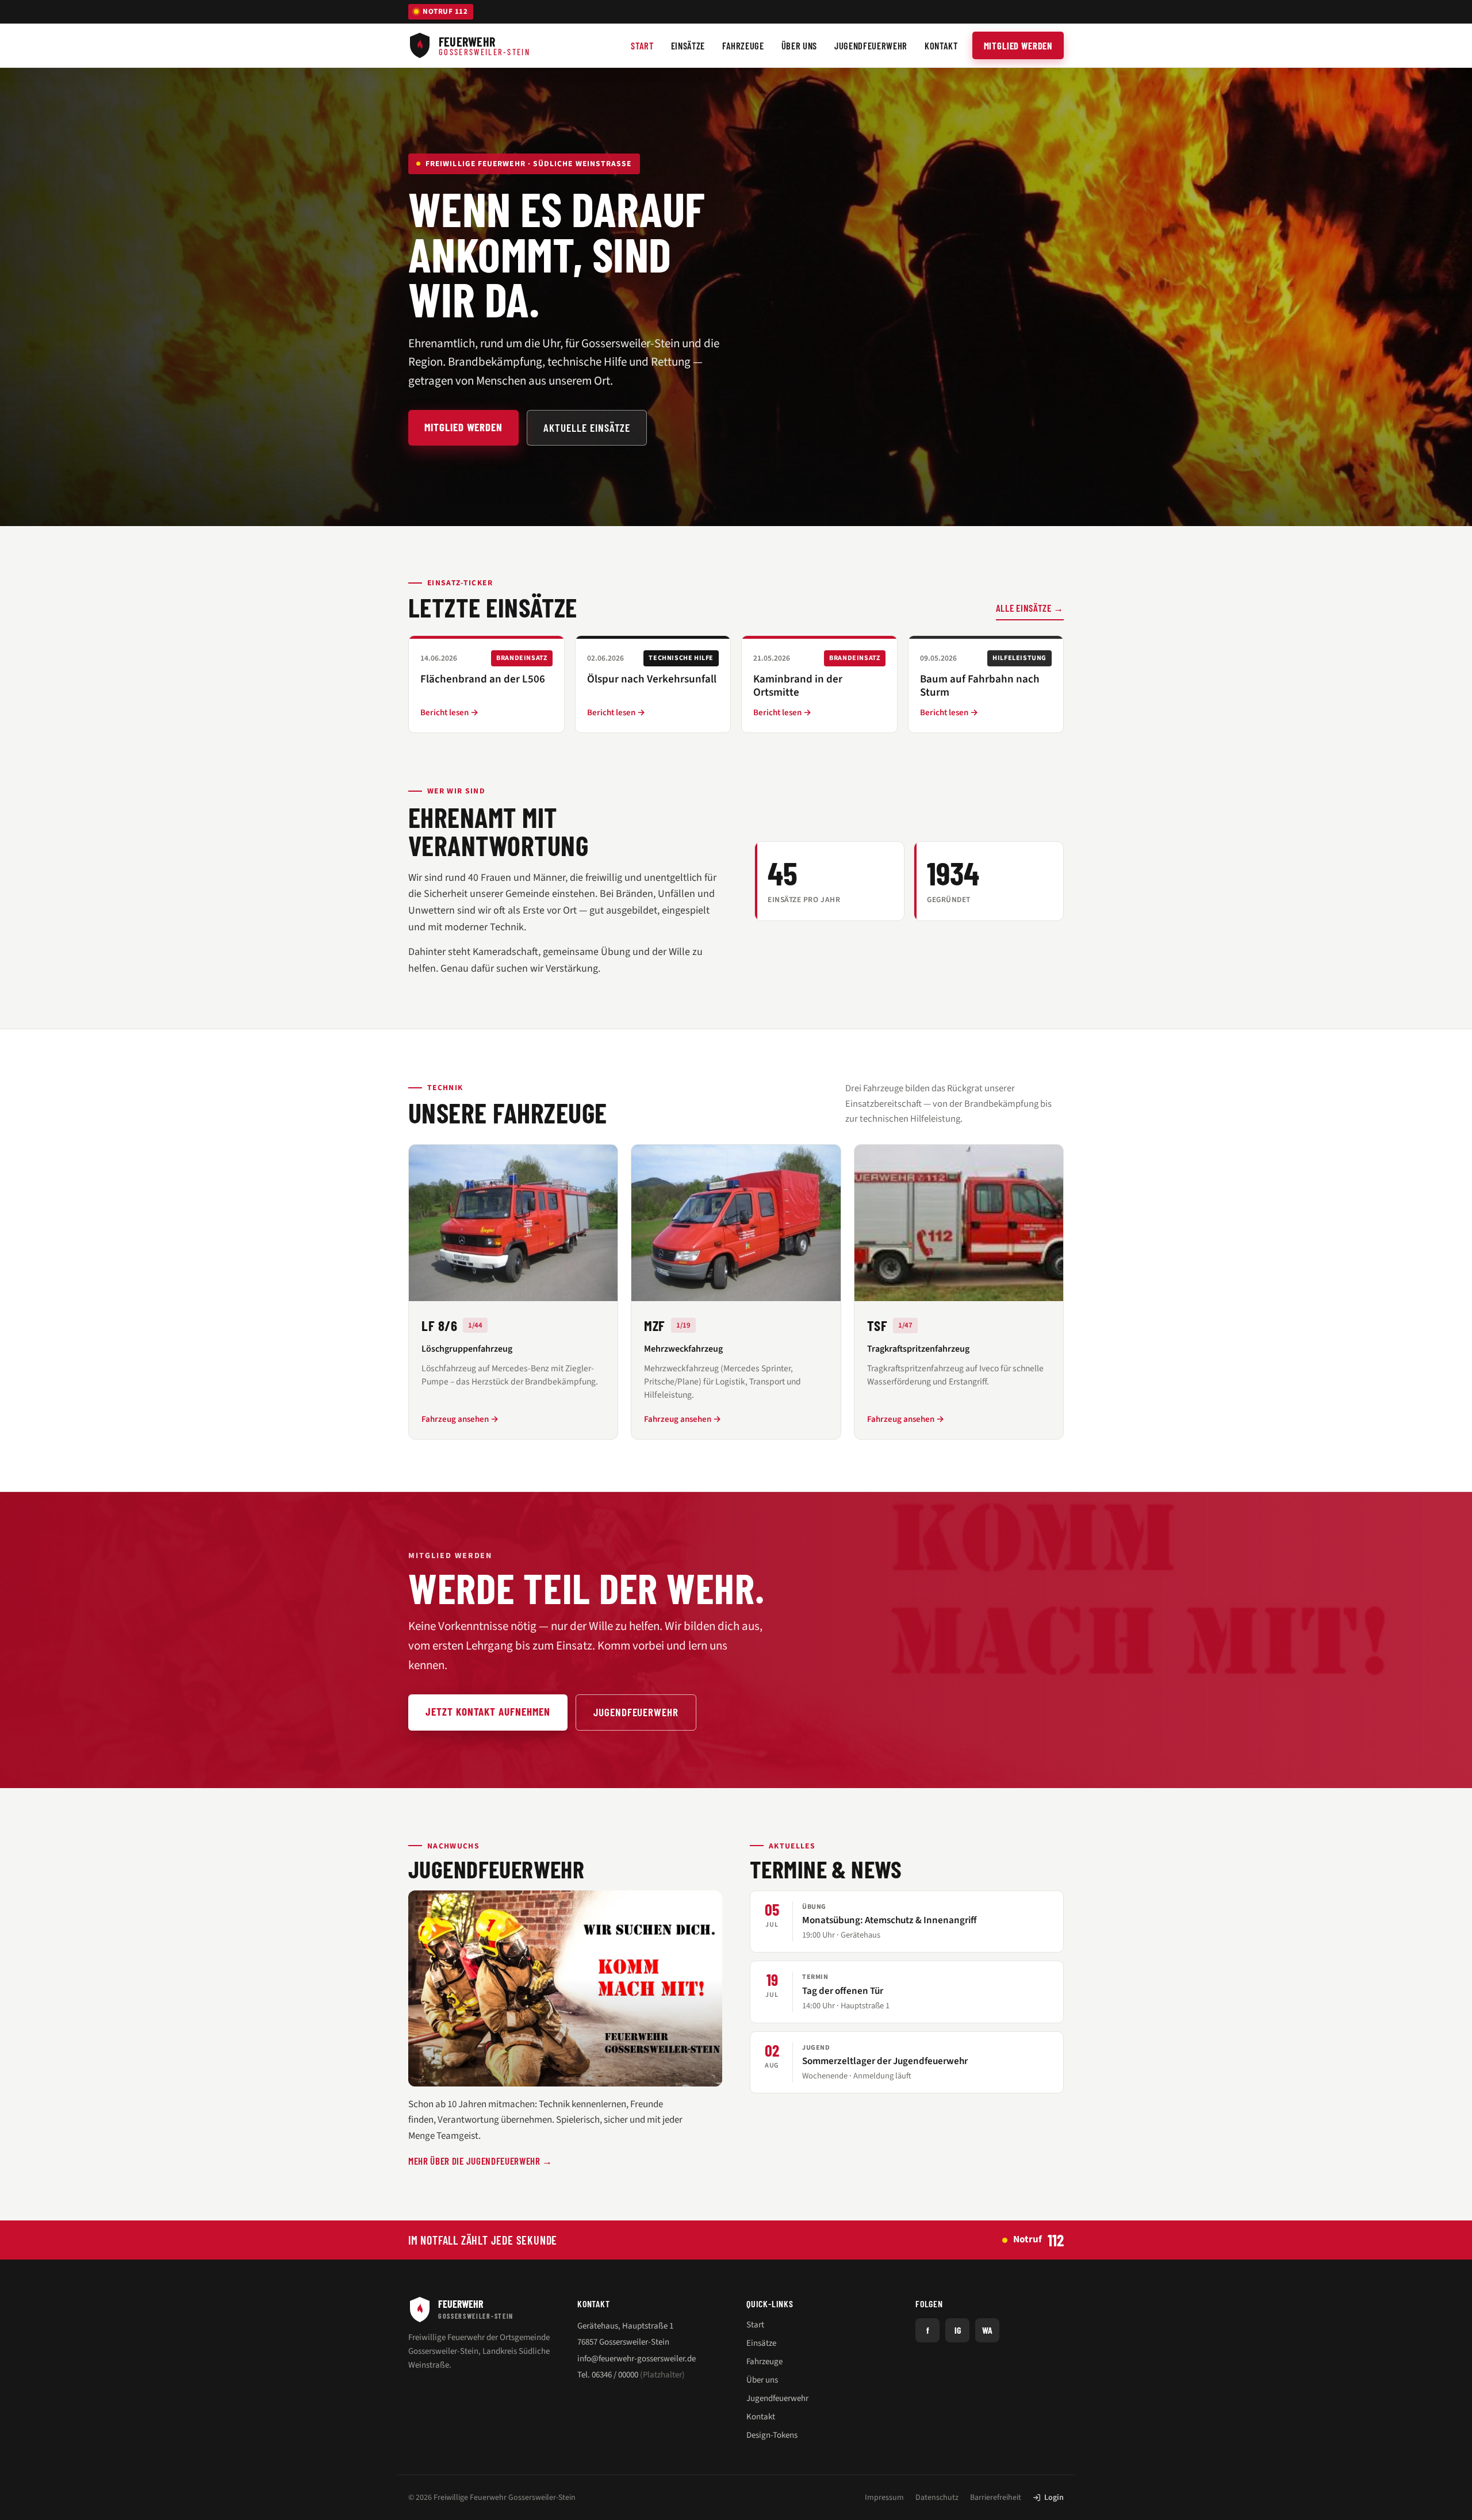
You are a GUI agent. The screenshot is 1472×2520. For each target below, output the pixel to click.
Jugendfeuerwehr (636, 1712)
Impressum (884, 2498)
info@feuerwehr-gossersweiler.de (637, 2359)
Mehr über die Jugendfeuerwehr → (480, 2161)
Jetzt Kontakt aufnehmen (488, 1711)
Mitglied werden (1018, 45)
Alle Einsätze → (1030, 608)
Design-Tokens (772, 2435)
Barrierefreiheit (996, 2498)
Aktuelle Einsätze (587, 427)
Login (1054, 2498)
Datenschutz (937, 2498)
